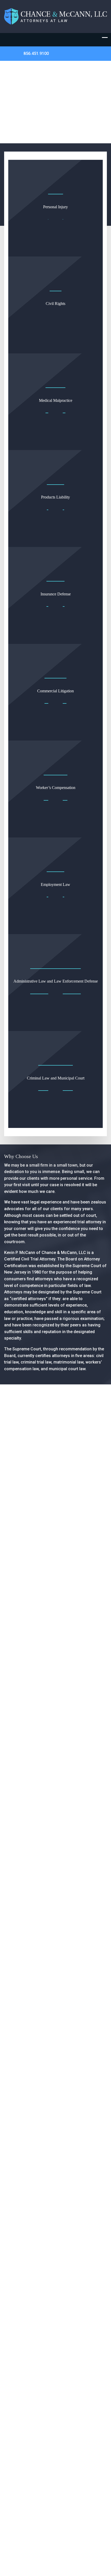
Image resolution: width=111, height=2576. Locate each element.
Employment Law (55, 884)
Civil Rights (55, 304)
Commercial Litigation (55, 691)
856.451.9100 (36, 53)
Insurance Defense (56, 594)
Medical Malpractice (56, 400)
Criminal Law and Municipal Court (56, 1078)
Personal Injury (55, 207)
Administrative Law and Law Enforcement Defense (56, 981)
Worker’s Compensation (56, 788)
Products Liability (55, 497)
